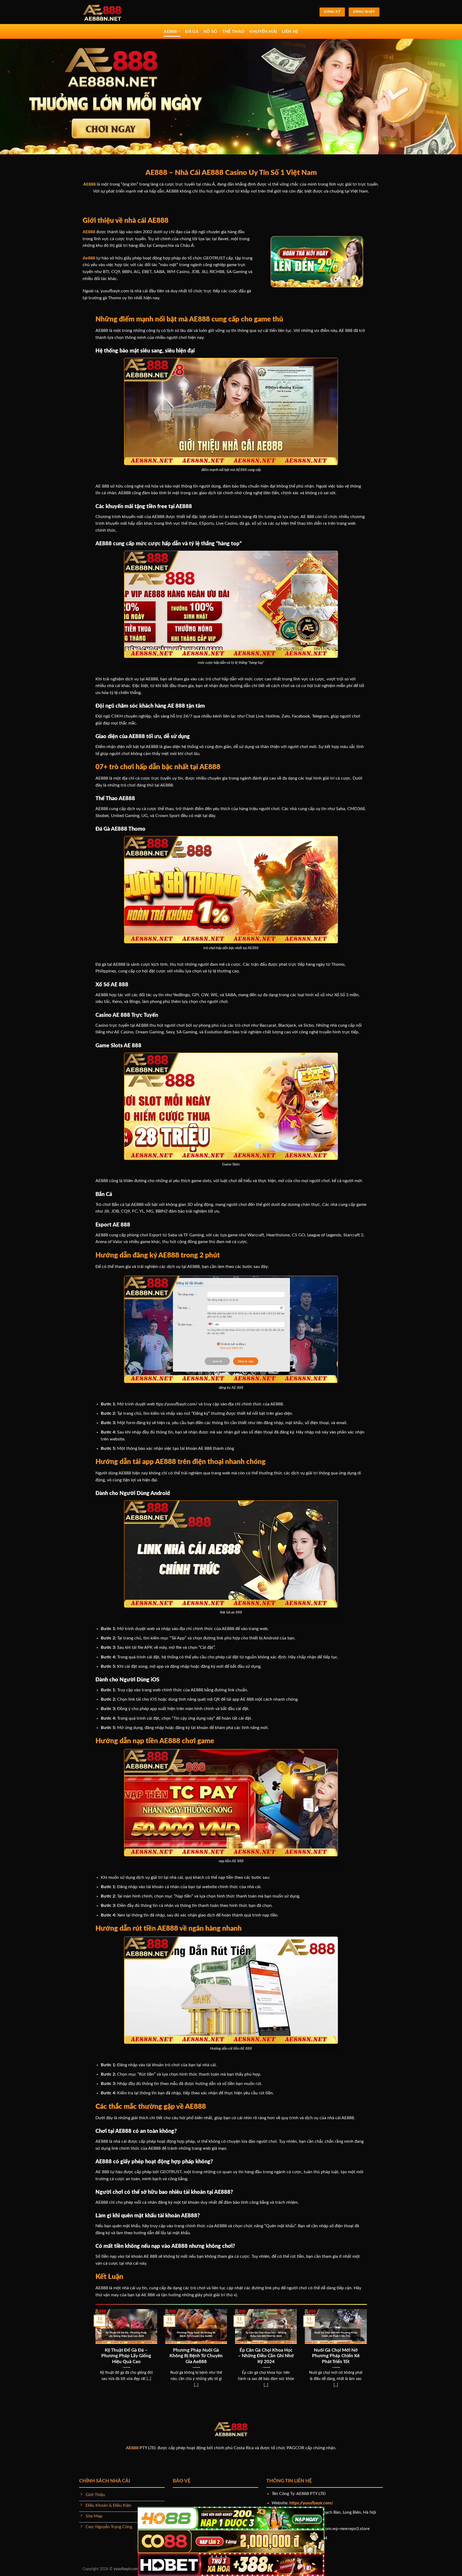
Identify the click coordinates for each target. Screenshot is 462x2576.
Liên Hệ (290, 32)
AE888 (170, 32)
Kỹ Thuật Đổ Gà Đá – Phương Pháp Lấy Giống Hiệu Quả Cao (126, 2356)
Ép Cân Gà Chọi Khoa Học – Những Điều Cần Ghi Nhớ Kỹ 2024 (266, 2356)
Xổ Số (210, 32)
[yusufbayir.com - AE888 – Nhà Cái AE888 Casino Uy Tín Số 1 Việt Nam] (109, 12)
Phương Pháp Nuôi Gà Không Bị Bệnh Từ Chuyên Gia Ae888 (196, 2356)
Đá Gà (192, 32)
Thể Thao (233, 32)
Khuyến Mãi (263, 32)
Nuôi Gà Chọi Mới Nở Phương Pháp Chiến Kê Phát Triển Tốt (336, 2356)
